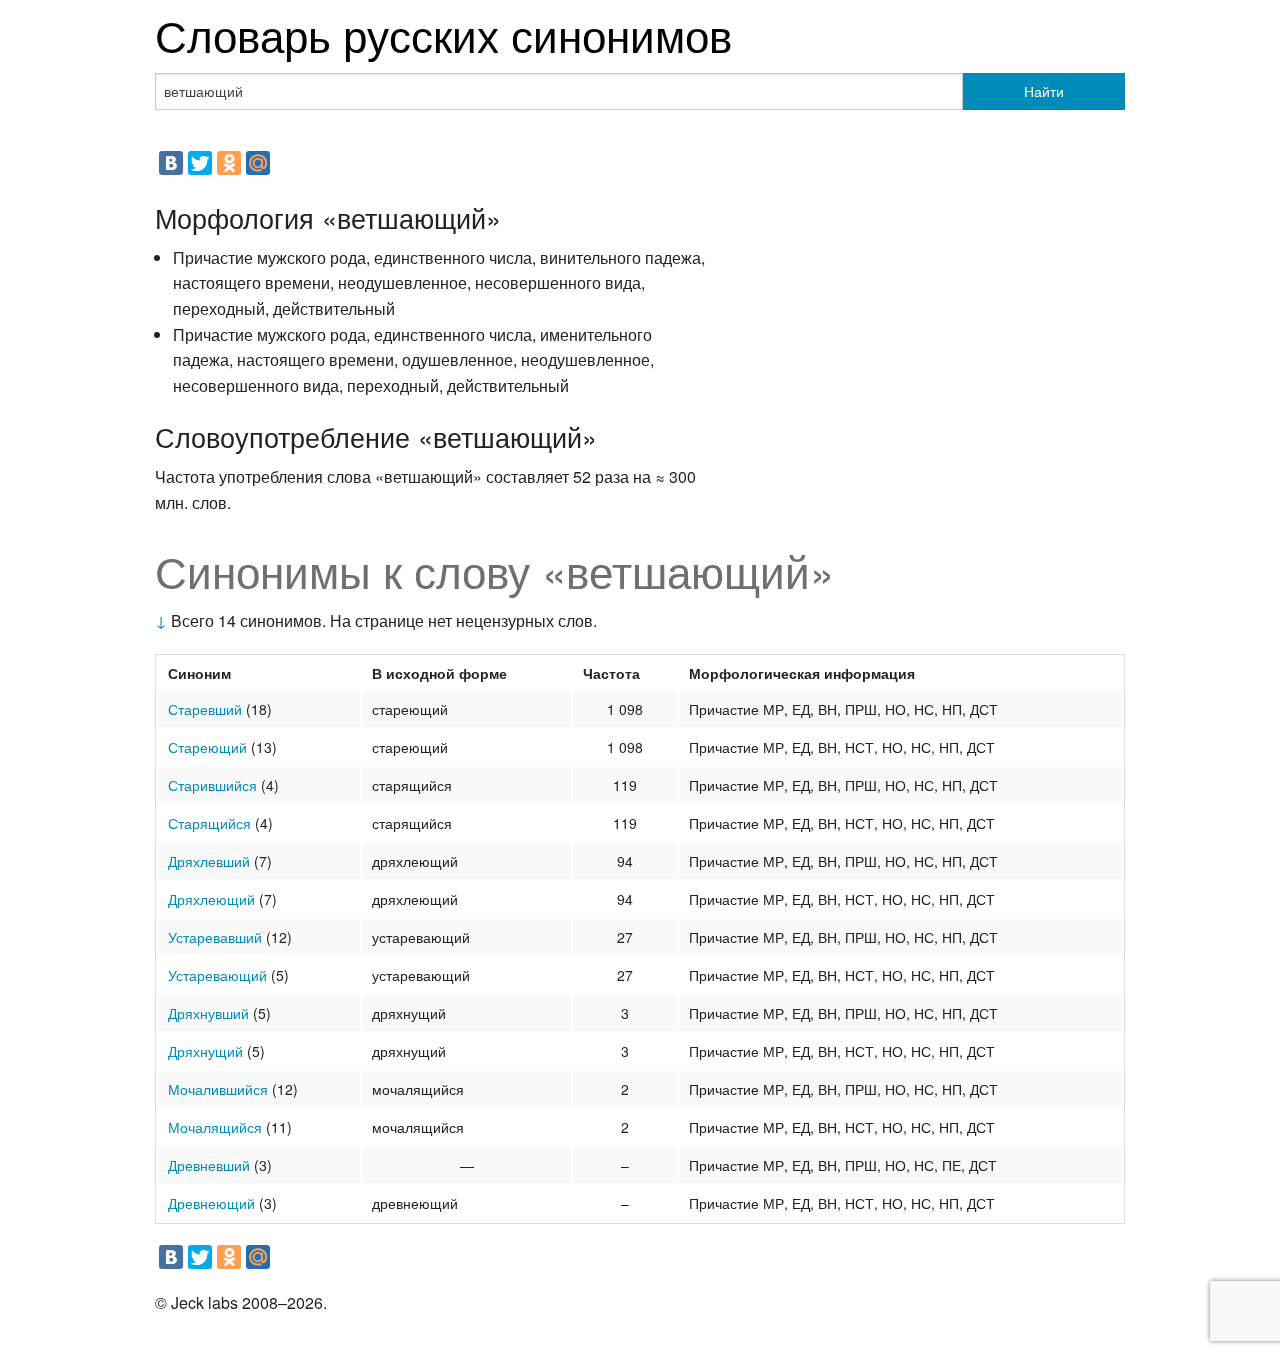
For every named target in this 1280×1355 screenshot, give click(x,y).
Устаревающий (217, 975)
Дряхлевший (209, 861)
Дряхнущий (205, 1051)
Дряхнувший (208, 1013)
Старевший (205, 709)
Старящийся (209, 823)
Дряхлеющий (211, 899)
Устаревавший (215, 937)
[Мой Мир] (258, 163)
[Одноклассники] (229, 163)
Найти (1044, 91)
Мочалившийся (218, 1089)
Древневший (209, 1165)
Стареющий (207, 747)
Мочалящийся (215, 1127)
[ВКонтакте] (171, 163)
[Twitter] (200, 163)
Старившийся (212, 785)
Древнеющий (211, 1203)
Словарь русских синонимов (443, 33)
